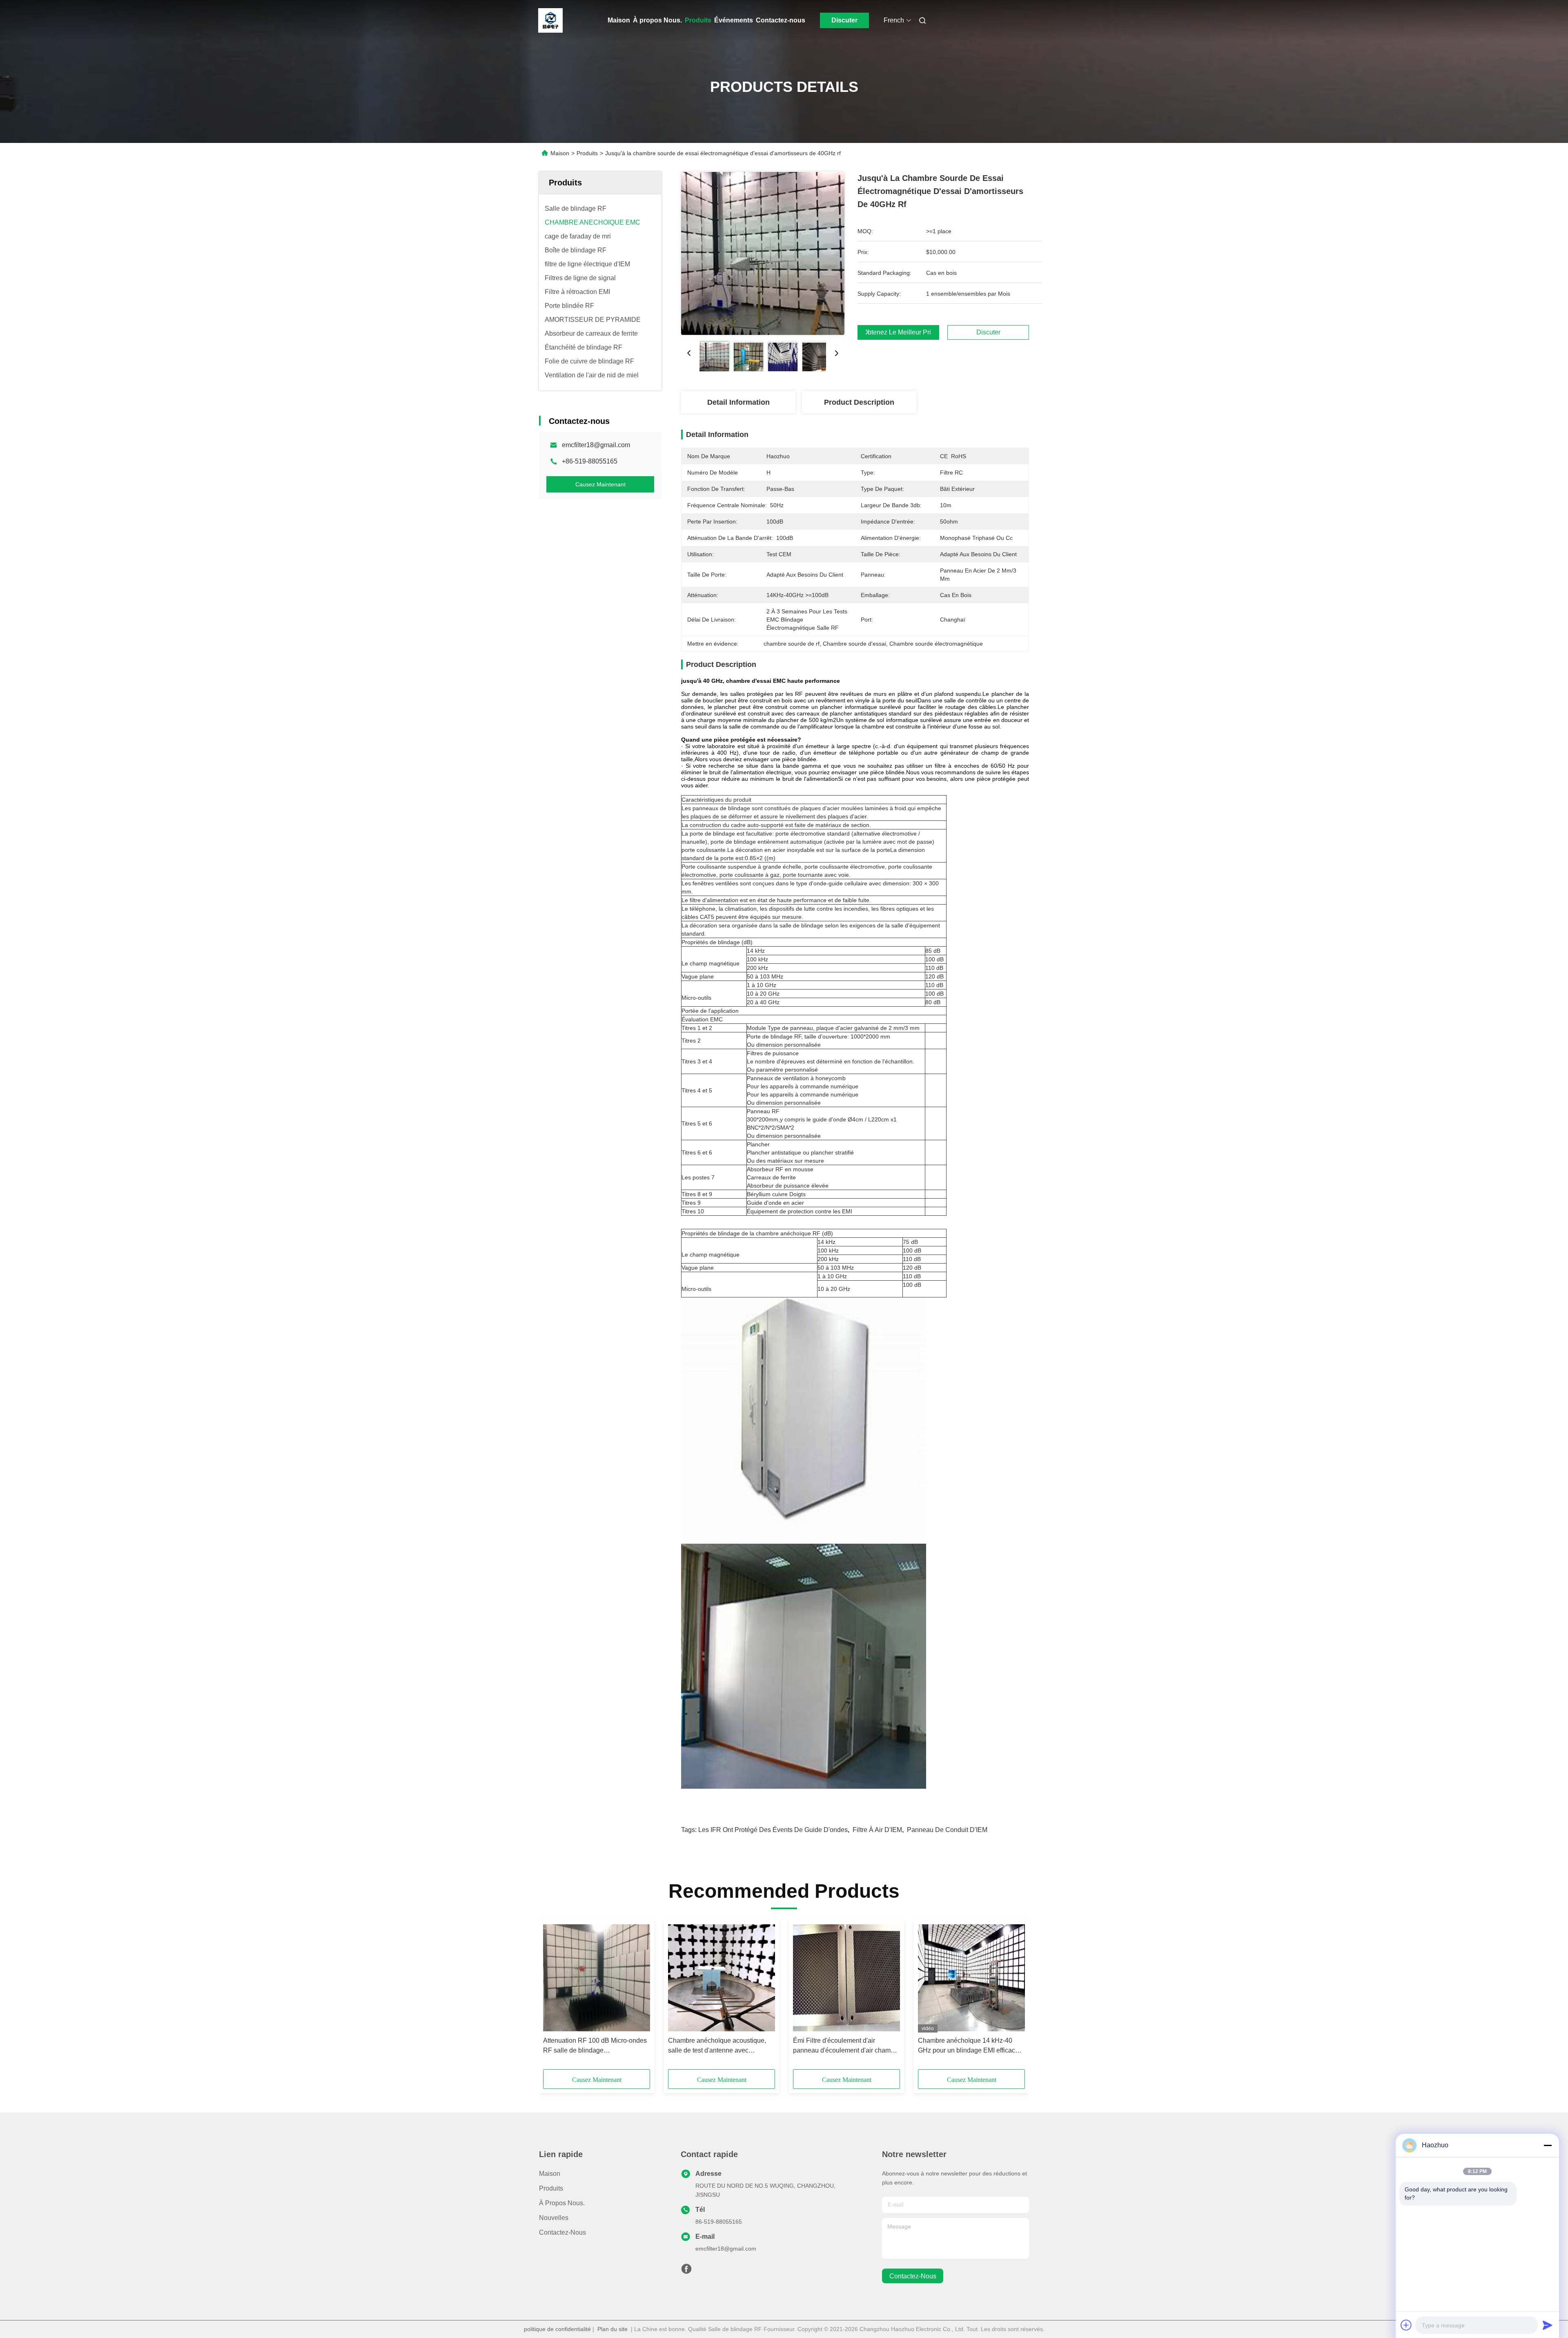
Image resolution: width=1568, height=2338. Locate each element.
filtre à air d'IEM (877, 1830)
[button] (554, 1997)
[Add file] (1406, 2325)
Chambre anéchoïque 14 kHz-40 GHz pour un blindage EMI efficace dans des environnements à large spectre (968, 2046)
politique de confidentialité (557, 2329)
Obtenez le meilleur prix (898, 332)
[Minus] (1548, 2145)
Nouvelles (554, 2218)
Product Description (859, 402)
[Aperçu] (550, 20)
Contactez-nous (781, 20)
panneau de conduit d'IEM (947, 1830)
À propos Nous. (657, 20)
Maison (619, 20)
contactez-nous (913, 2276)
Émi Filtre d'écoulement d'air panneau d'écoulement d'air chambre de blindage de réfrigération (846, 2046)
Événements (734, 20)
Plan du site (612, 2329)
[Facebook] (686, 2271)
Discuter (844, 20)
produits (551, 2188)
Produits (698, 20)
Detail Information (738, 402)
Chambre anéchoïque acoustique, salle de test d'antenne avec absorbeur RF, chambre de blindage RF (720, 2046)
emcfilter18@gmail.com (596, 445)
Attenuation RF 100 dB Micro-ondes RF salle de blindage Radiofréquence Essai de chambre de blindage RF (595, 2046)
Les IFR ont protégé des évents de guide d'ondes (773, 1830)
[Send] (1548, 2325)
